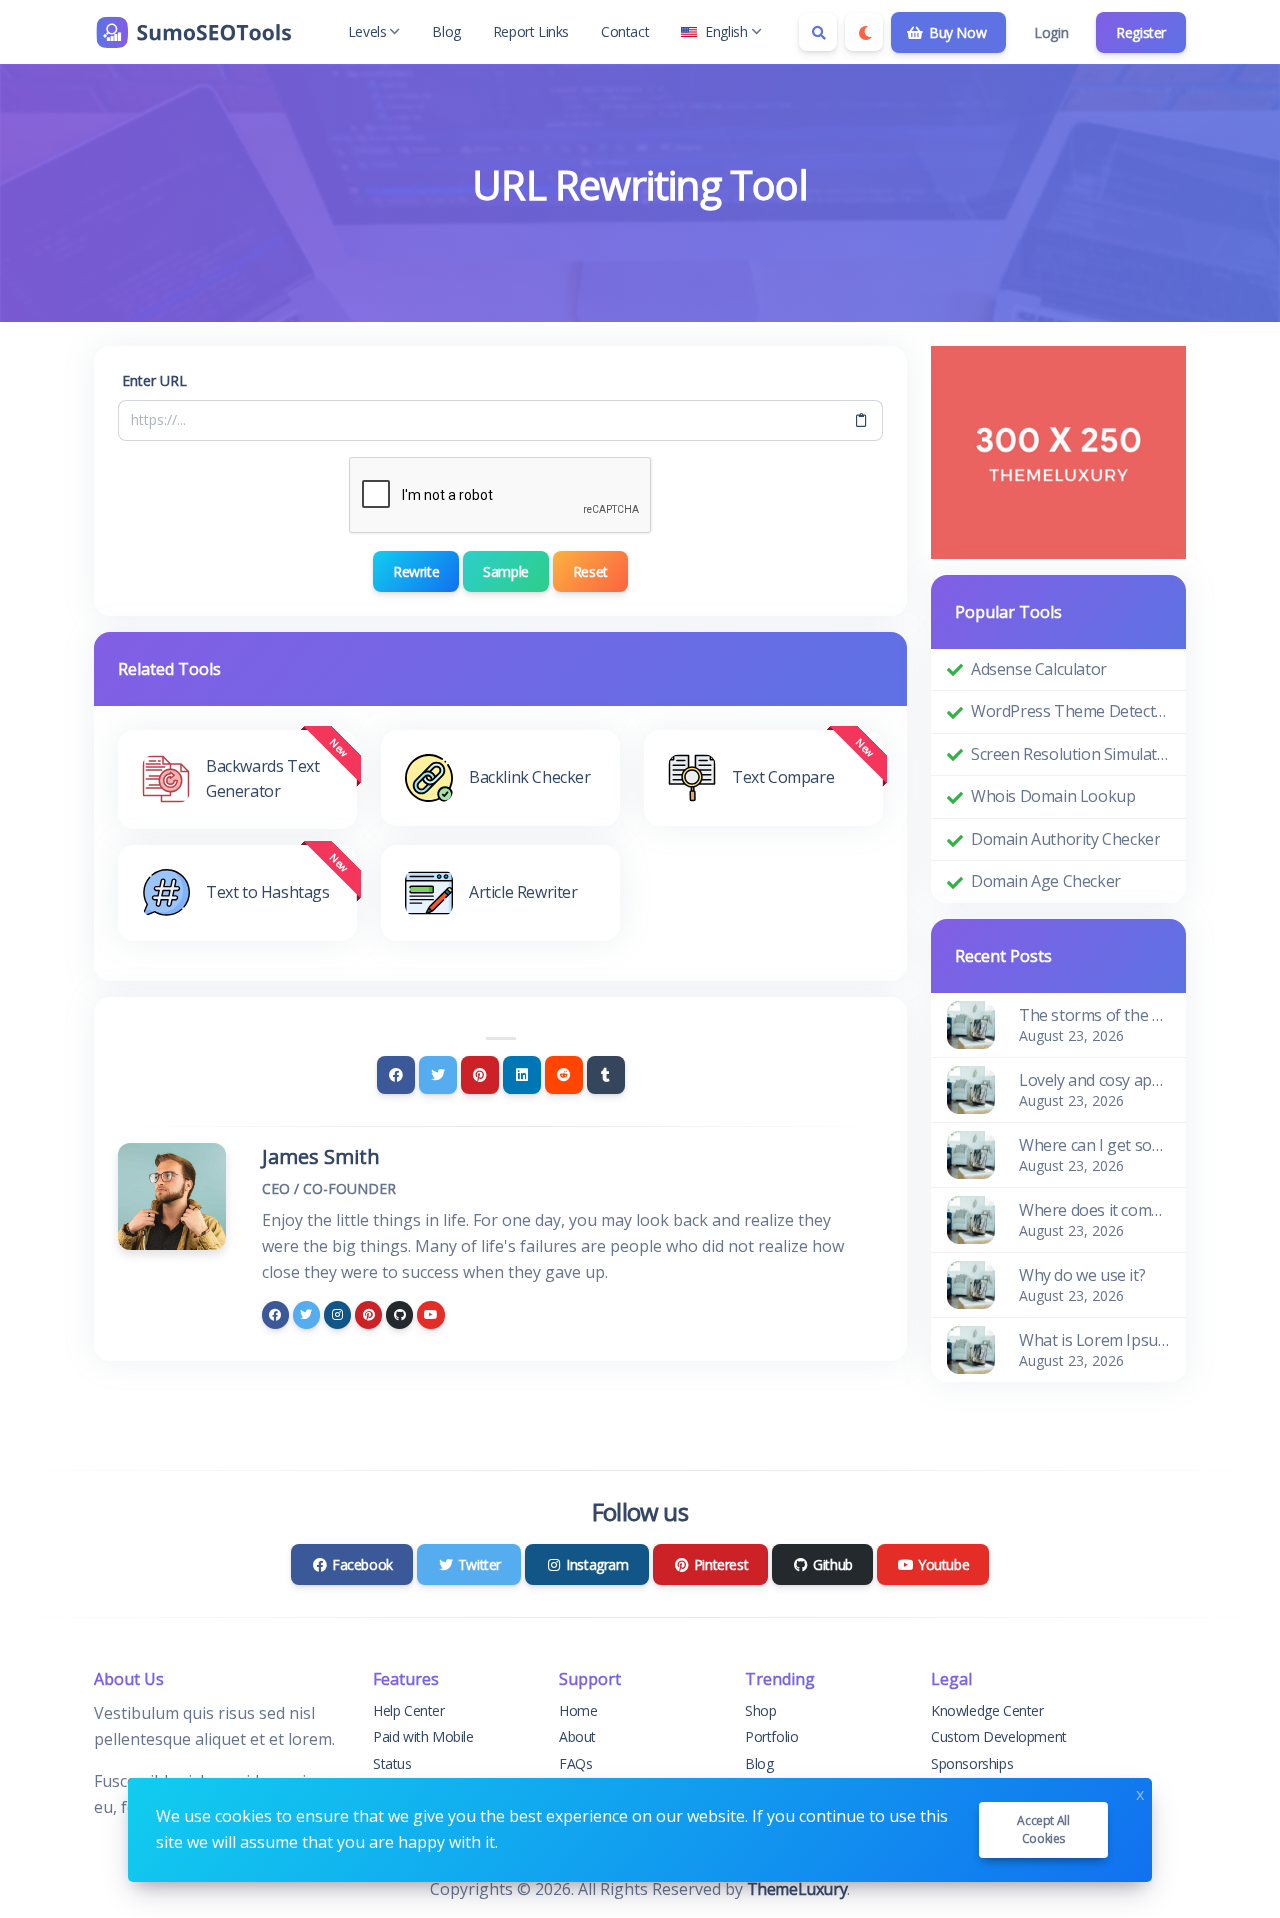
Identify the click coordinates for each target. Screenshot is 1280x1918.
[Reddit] (564, 1075)
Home (578, 1710)
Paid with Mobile (423, 1736)
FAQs (575, 1763)
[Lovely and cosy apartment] (971, 1088)
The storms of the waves (1094, 1015)
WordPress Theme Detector (1070, 711)
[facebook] (275, 1314)
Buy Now (955, 32)
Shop (760, 1710)
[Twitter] (438, 1075)
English (726, 31)
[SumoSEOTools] (194, 32)
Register (1141, 32)
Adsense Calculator (1039, 669)
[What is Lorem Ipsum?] (971, 1348)
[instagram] (337, 1314)
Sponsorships (972, 1763)
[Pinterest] (480, 1075)
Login (1051, 32)
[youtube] (430, 1314)
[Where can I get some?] (971, 1153)
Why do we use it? (1082, 1275)
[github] (399, 1314)
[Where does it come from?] (971, 1218)
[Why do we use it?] (971, 1283)
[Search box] (818, 32)
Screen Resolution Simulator (1070, 754)
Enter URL (154, 380)
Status (392, 1763)
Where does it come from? (1094, 1210)
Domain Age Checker (1046, 881)
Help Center (409, 1710)
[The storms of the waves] (971, 1023)
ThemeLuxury (797, 1889)
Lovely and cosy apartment (1094, 1080)
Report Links (531, 31)
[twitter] (306, 1314)
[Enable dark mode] (864, 32)
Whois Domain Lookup (1053, 796)
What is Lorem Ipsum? (1094, 1340)
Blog (446, 31)
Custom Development (999, 1736)
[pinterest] (368, 1314)
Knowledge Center (987, 1710)
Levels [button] (367, 31)
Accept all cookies (1043, 1829)
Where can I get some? (1094, 1145)
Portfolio (771, 1736)
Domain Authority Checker (1065, 839)
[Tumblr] (606, 1075)
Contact (625, 31)
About (577, 1736)
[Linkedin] (522, 1075)
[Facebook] (396, 1075)
